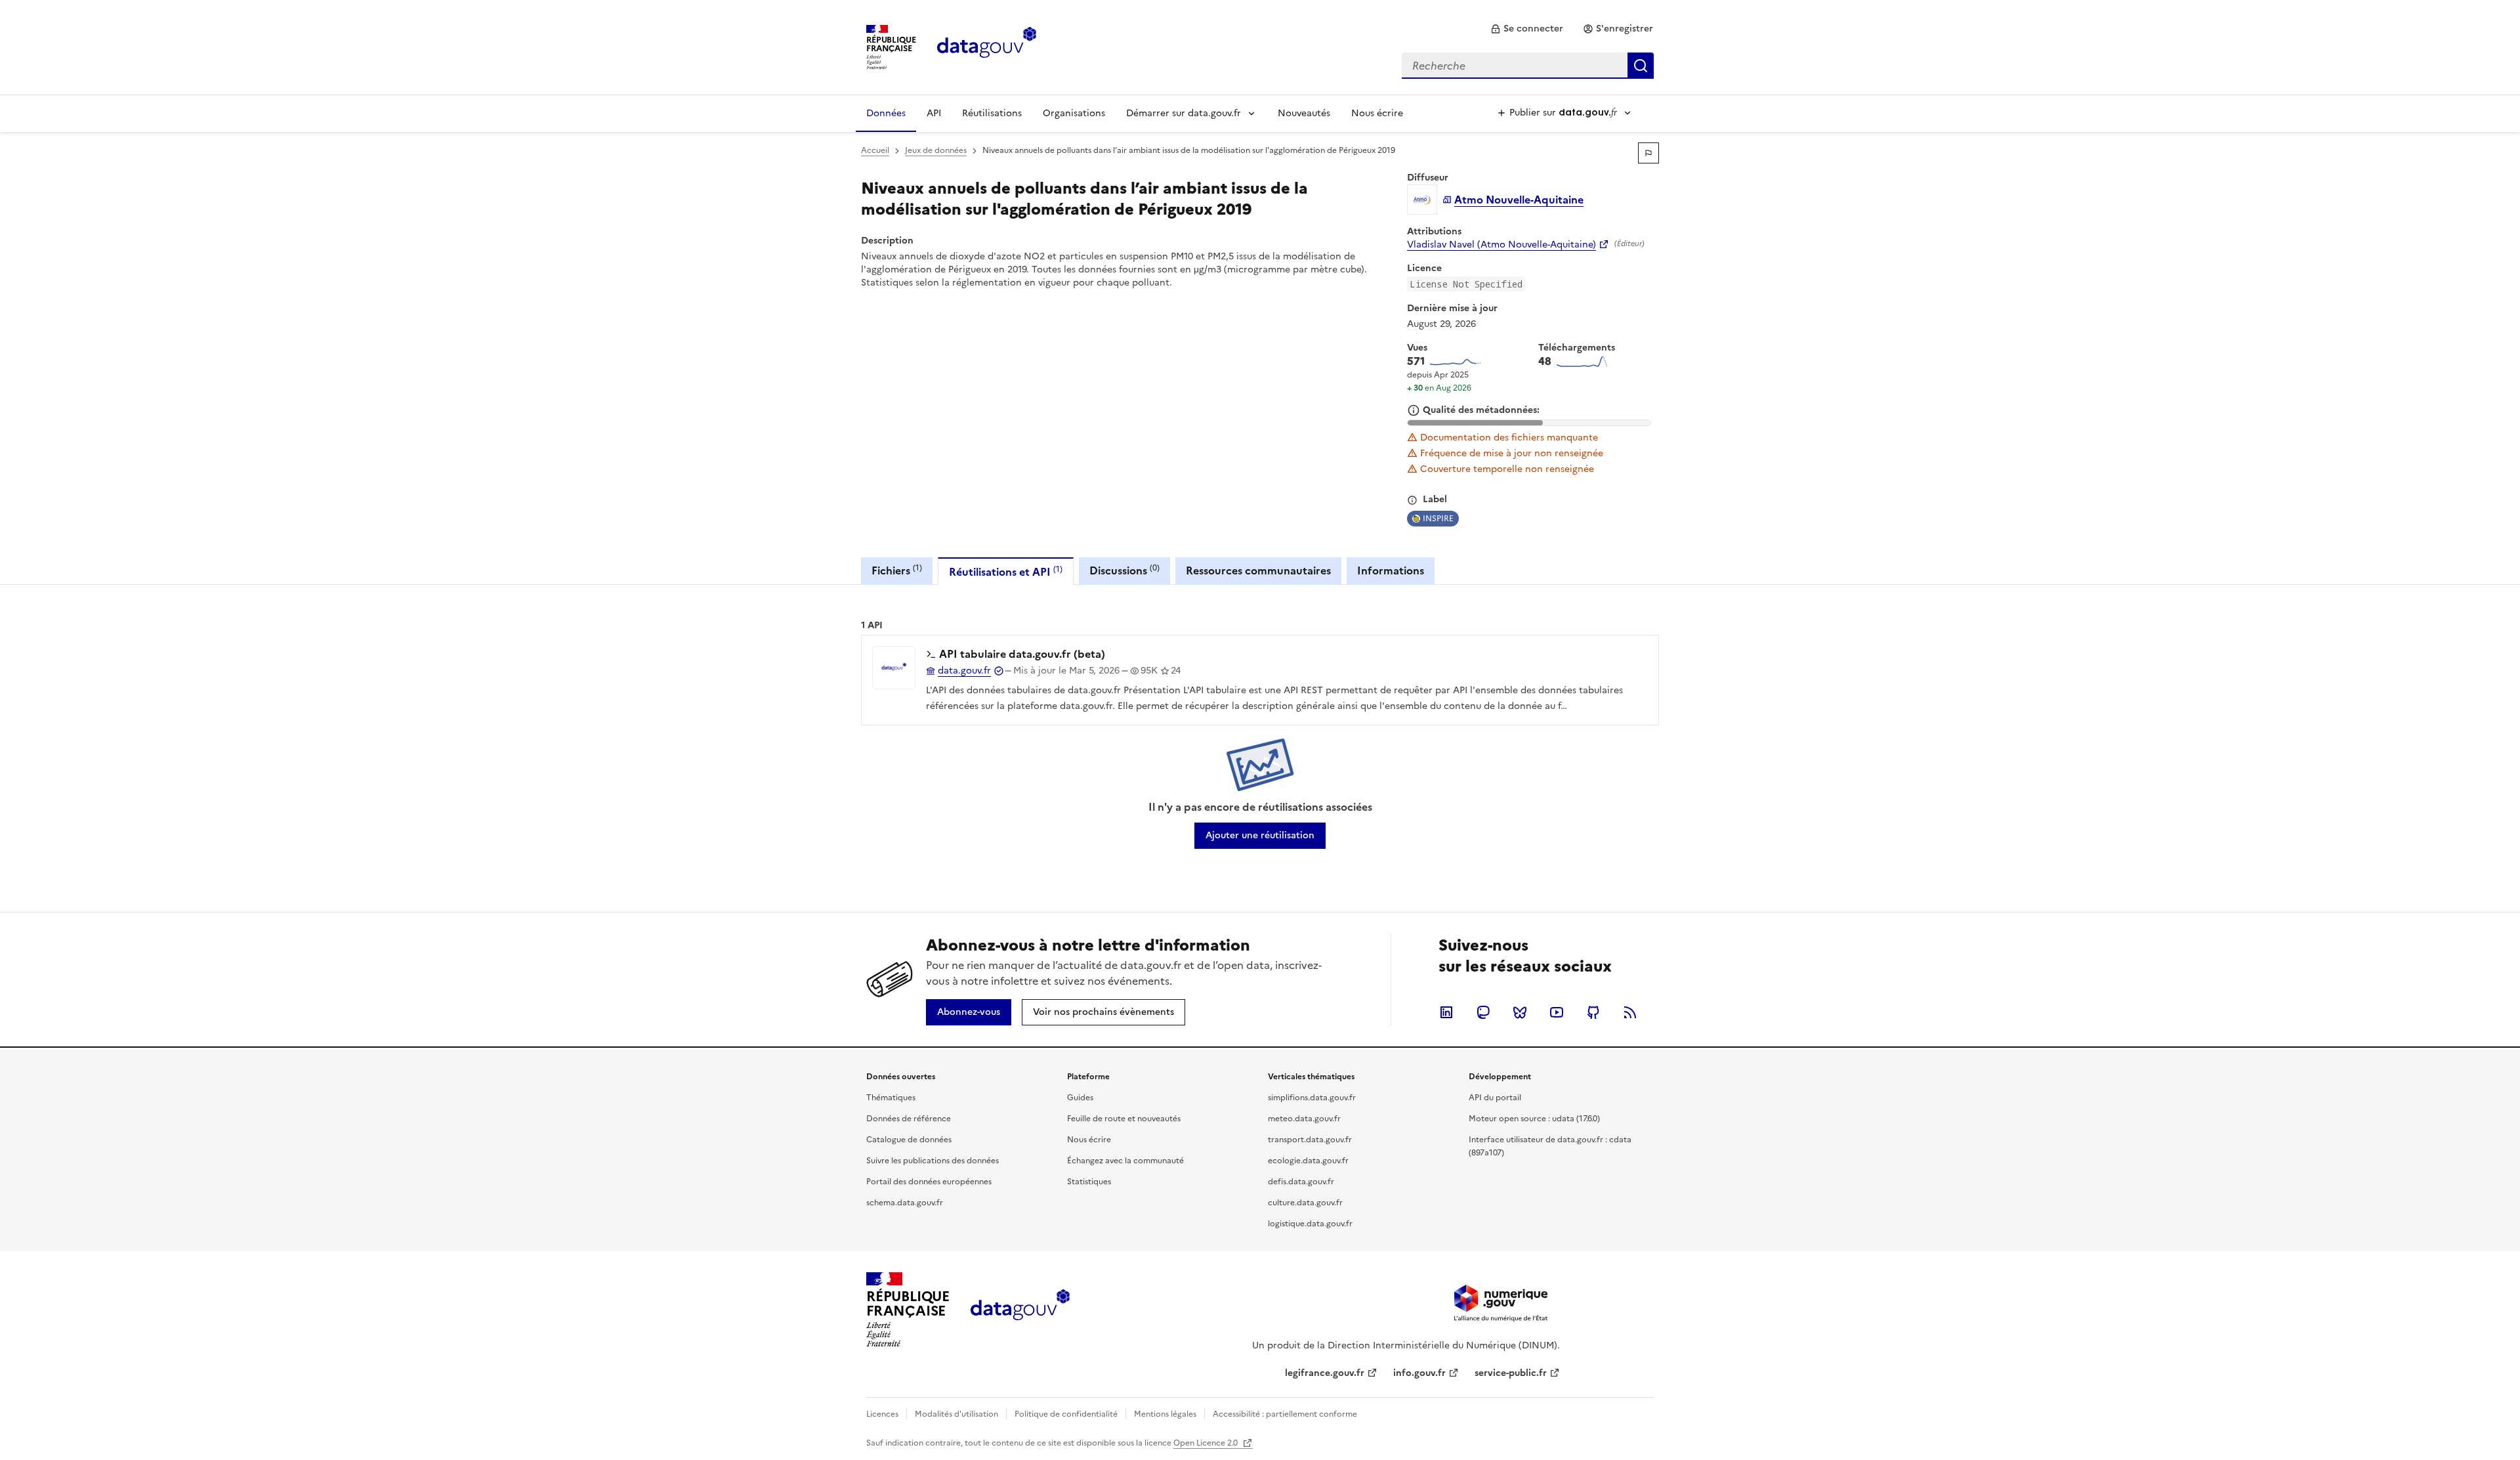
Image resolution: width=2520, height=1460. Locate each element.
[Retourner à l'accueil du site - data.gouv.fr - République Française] (1020, 1310)
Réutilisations (992, 113)
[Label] (1412, 500)
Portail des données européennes (929, 1182)
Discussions (1124, 570)
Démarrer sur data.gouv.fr (1184, 113)
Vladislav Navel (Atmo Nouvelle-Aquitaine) (1501, 245)
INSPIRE (1438, 519)
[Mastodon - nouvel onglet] (1483, 1012)
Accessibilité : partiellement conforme (1285, 1414)
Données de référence (909, 1119)
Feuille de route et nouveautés (1124, 1119)
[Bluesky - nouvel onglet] (1520, 1012)
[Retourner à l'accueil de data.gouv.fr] (987, 46)
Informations (1391, 570)
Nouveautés (1304, 113)
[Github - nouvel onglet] (1593, 1012)
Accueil (875, 150)
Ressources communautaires (1258, 570)
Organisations (1074, 113)
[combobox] (1528, 66)
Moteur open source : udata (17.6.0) (1534, 1119)
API (934, 113)
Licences (882, 1414)
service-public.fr (1511, 1373)
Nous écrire (1377, 113)
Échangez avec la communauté (1125, 1161)
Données (886, 113)
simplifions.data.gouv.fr (1312, 1098)
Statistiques (1089, 1182)
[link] (1527, 29)
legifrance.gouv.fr (1325, 1373)
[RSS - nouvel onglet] (1630, 1012)
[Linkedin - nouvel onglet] (1446, 1012)
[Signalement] (1648, 153)
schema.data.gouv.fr (905, 1203)
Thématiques (891, 1098)
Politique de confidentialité (1066, 1414)
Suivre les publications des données (933, 1161)
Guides (1080, 1098)
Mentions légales (1165, 1414)
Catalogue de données (909, 1140)
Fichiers (897, 570)
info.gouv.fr (1419, 1373)
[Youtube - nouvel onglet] (1557, 1012)
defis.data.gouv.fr (1301, 1182)
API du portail (1495, 1098)
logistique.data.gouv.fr (1310, 1224)
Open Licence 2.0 (1207, 1443)
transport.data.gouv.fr (1310, 1140)
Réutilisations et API (1006, 571)
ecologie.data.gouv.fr (1308, 1161)
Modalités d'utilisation (956, 1414)
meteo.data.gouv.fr (1304, 1119)
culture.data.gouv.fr (1305, 1203)
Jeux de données (936, 150)
